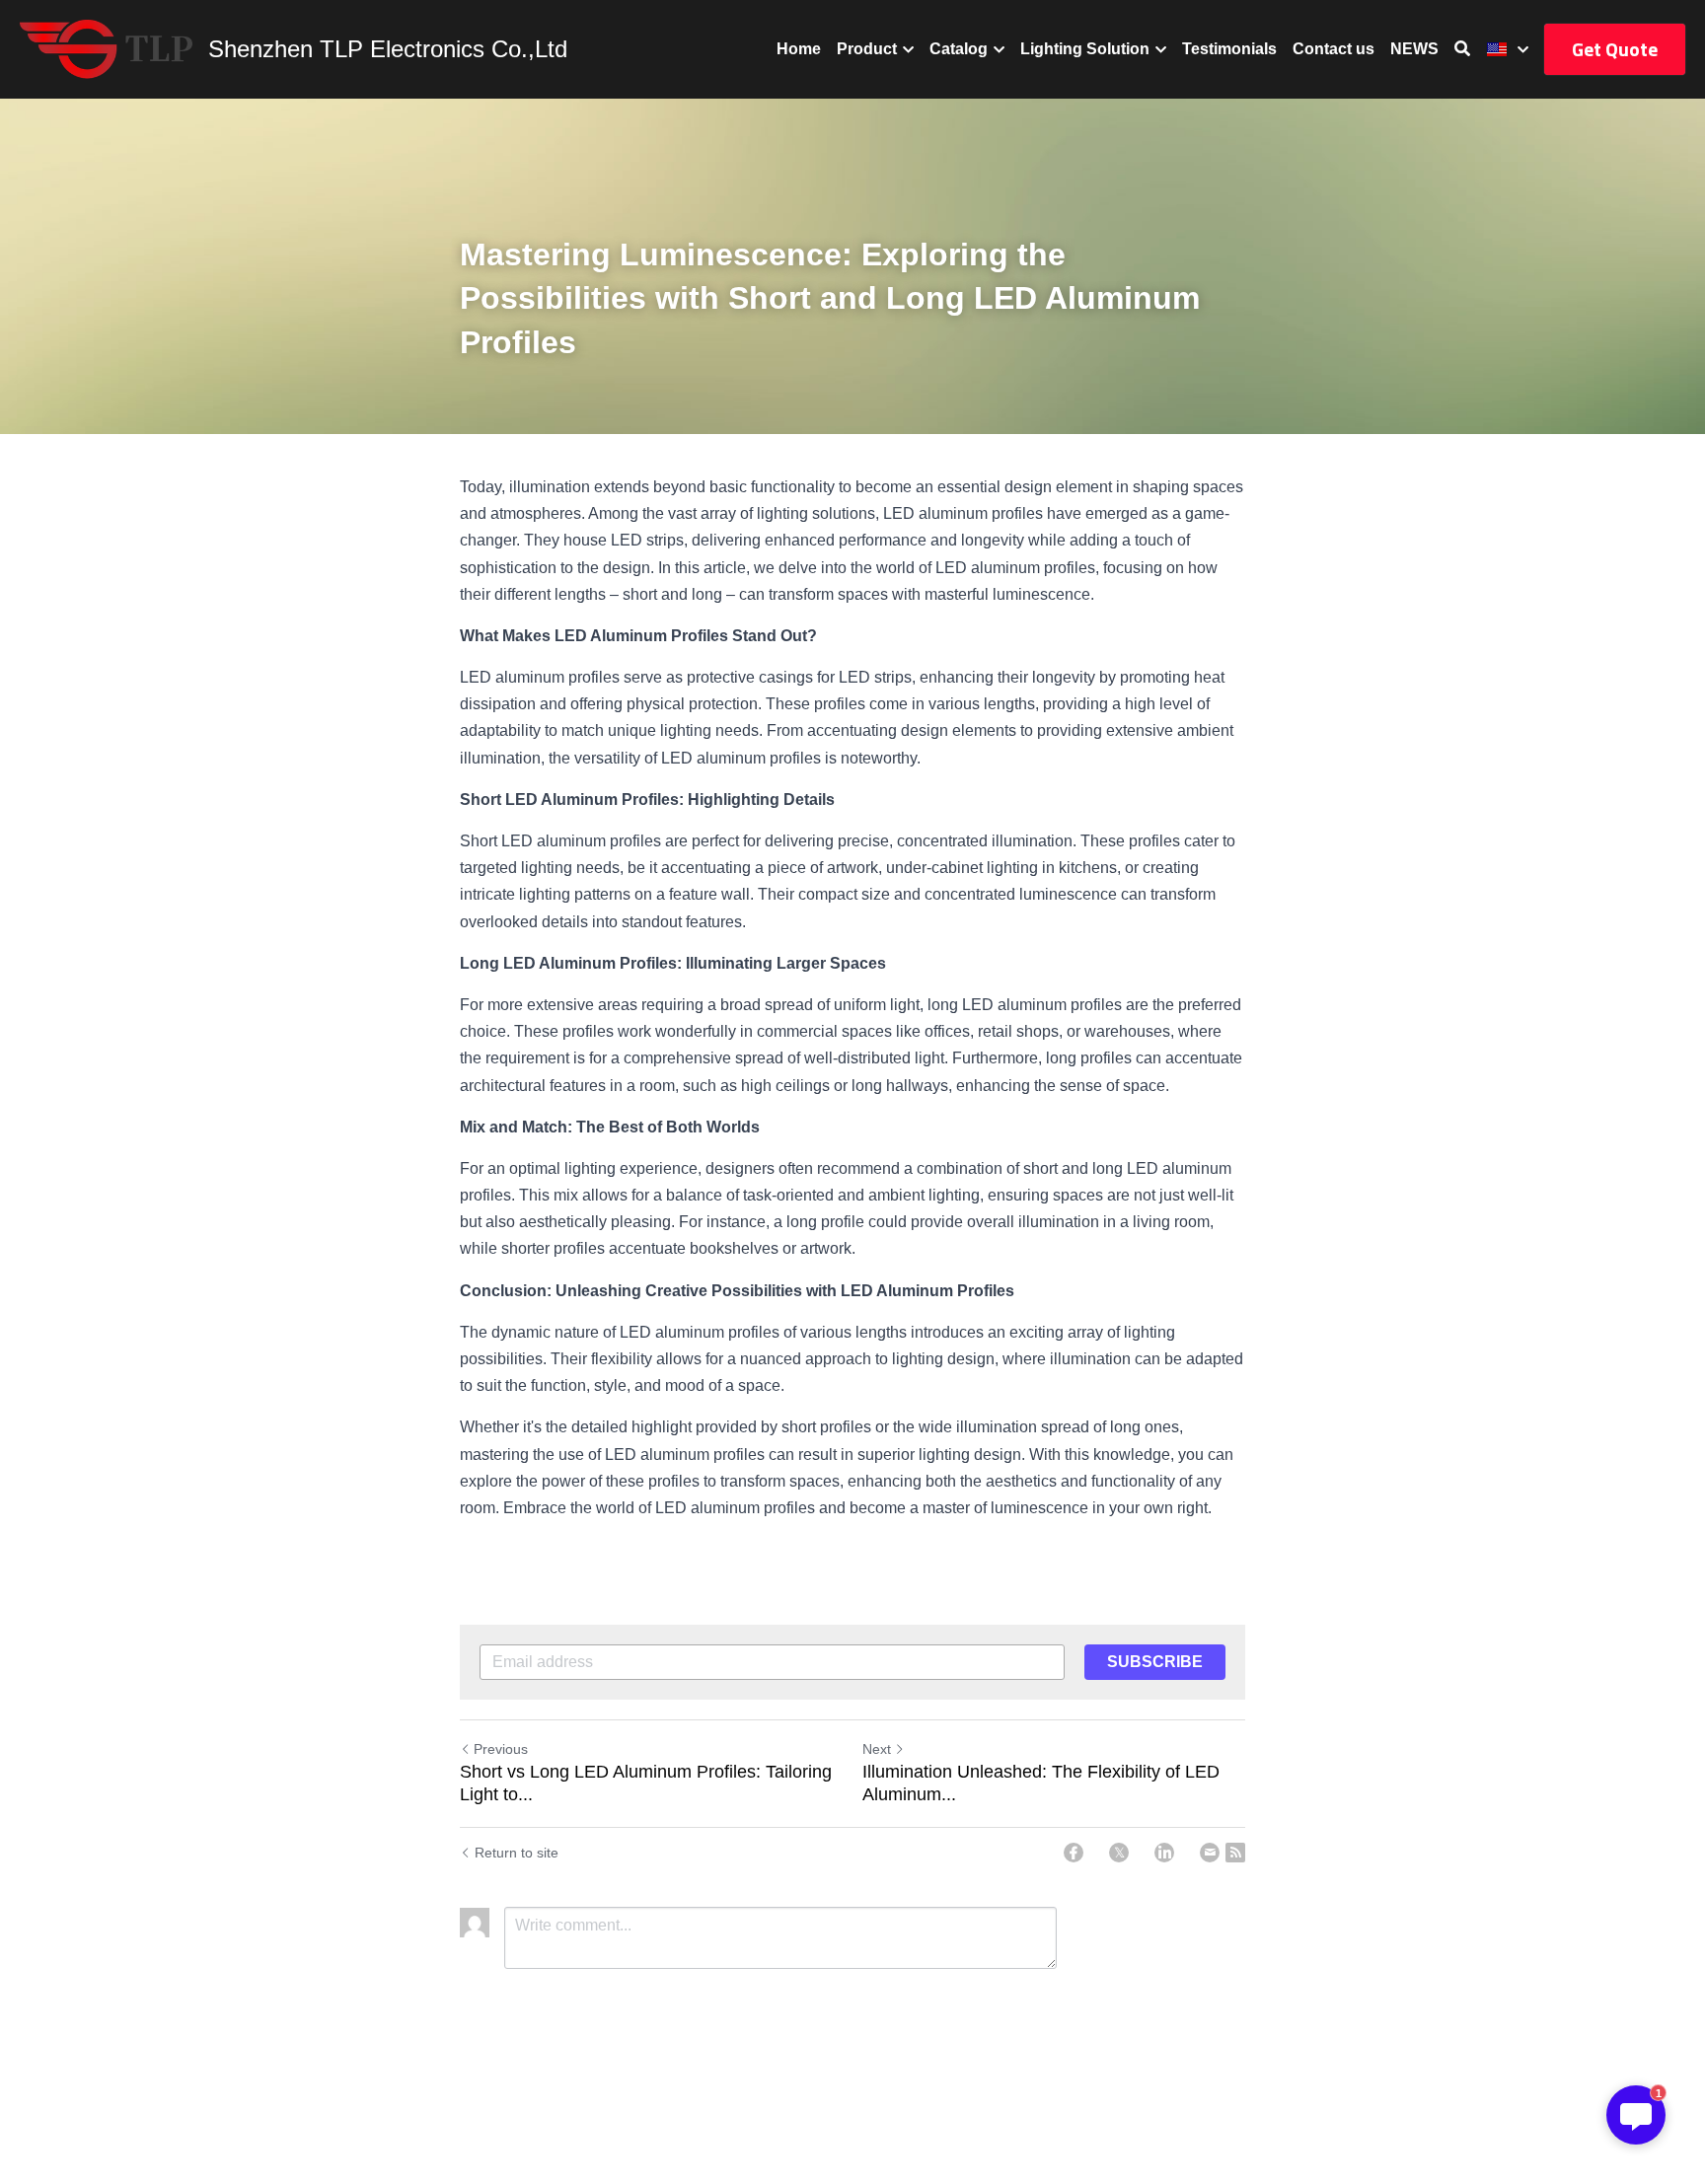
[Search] (1462, 49)
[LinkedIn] (1164, 1853)
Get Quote (1615, 49)
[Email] (1210, 1853)
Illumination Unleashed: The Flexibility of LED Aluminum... (1041, 1783)
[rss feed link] (1235, 1853)
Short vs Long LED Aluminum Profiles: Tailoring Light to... (646, 1783)
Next (877, 1749)
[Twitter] (1119, 1853)
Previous (501, 1749)
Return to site (517, 1853)
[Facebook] (1074, 1853)
